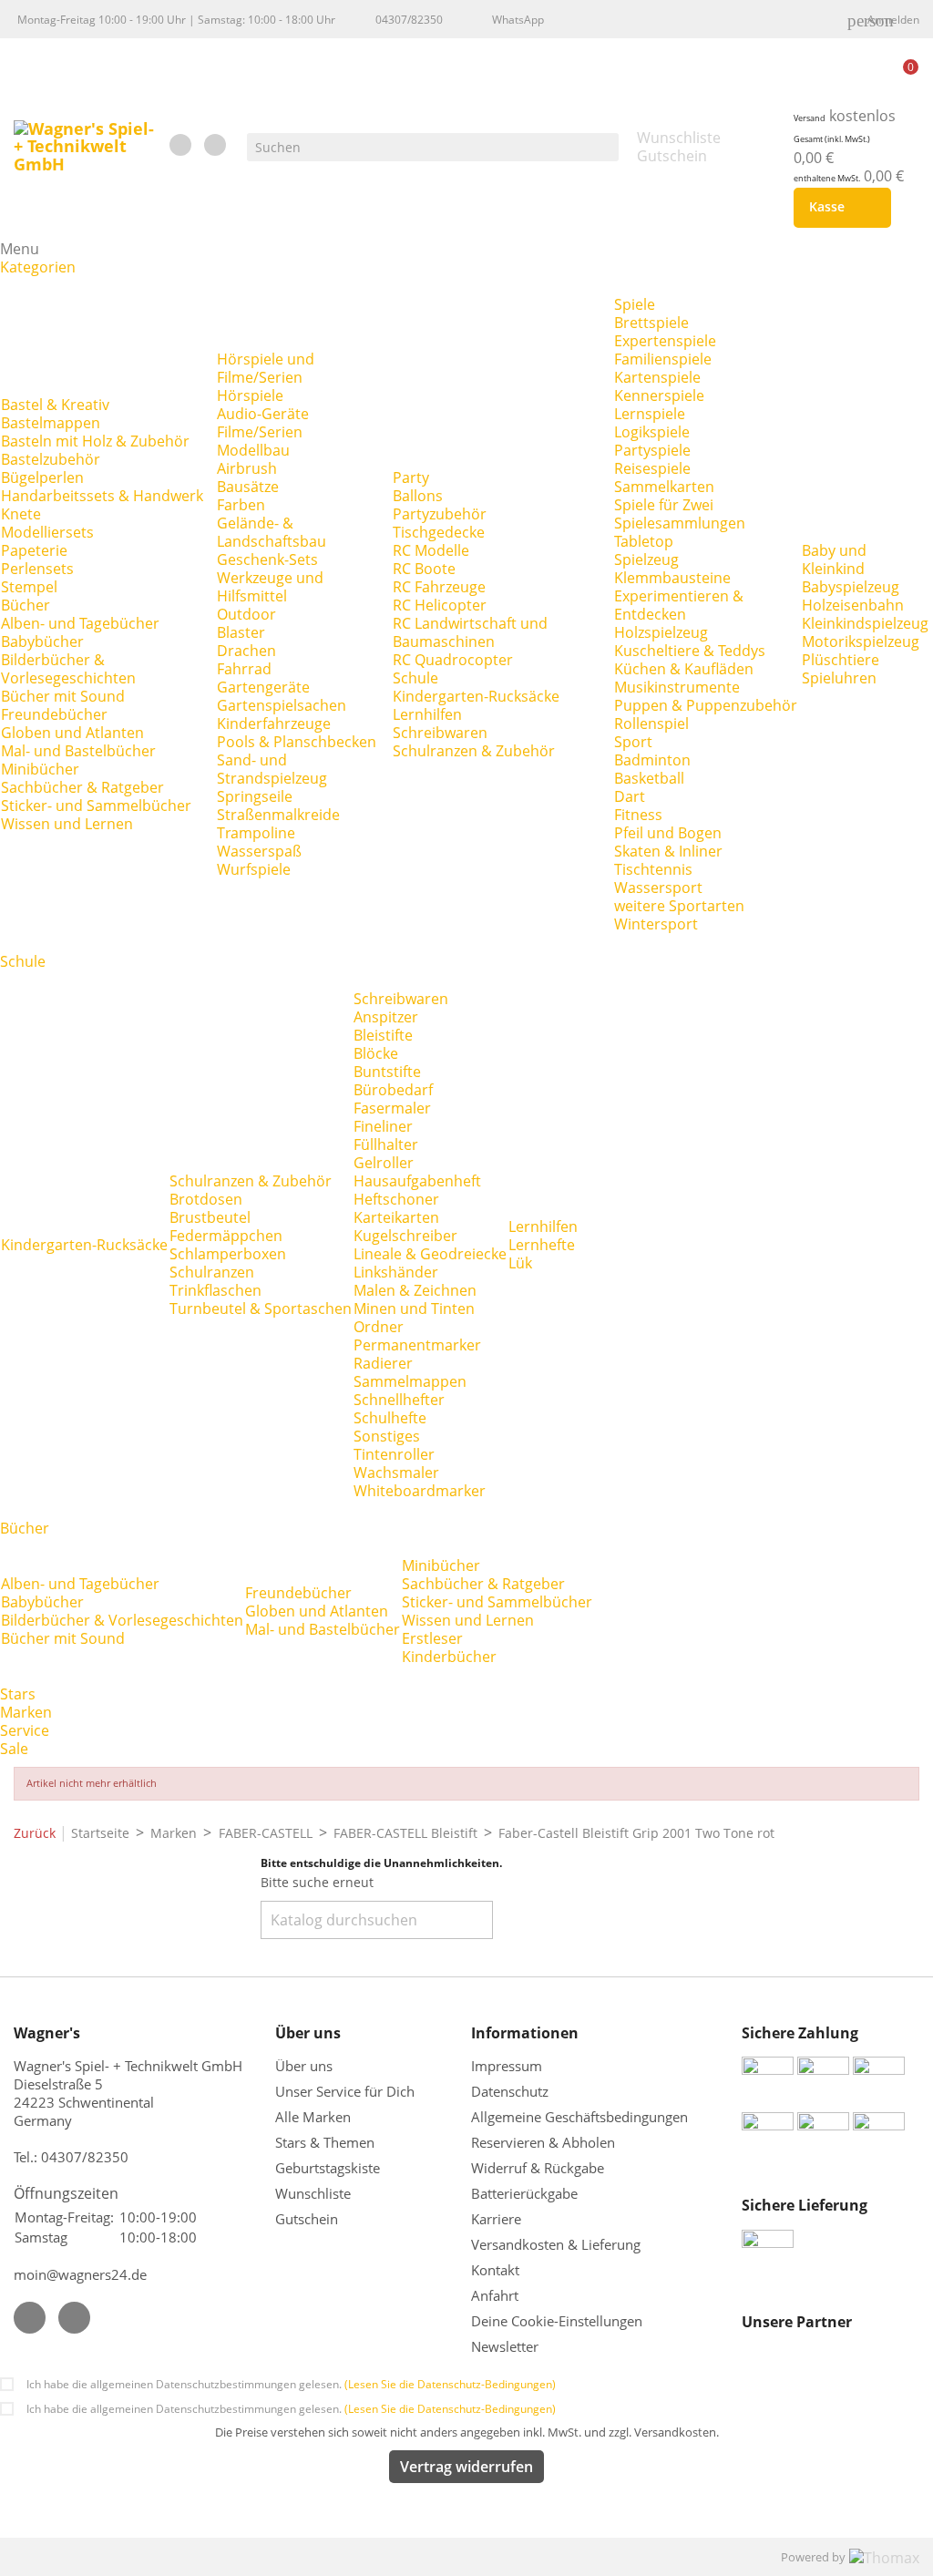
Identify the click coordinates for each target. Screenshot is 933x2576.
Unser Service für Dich (345, 2091)
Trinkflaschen (215, 1290)
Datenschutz (510, 2091)
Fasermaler (392, 1108)
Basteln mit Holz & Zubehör (95, 441)
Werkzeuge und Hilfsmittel (270, 587)
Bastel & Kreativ (55, 405)
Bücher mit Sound (63, 696)
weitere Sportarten (679, 906)
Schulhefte (390, 1418)
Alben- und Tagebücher (80, 623)
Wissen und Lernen (67, 824)
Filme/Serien (260, 432)
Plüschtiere (841, 660)
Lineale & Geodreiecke (430, 1254)
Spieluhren (839, 678)
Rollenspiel (651, 724)
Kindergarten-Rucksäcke (476, 696)
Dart (630, 796)
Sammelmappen (410, 1381)
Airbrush (247, 468)
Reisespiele (652, 468)
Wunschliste (313, 2193)
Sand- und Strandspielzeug (272, 769)
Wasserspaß (259, 851)
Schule (415, 678)
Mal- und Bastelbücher (78, 751)
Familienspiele (663, 359)
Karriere (496, 2219)
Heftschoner (396, 1199)
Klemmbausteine (672, 578)
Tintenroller (394, 1454)
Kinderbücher (449, 1657)
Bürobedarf (393, 1090)
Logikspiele (652, 432)
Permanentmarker (417, 1345)
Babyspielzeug (851, 587)
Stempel (29, 587)
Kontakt (495, 2270)
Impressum (507, 2066)
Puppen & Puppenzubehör (706, 705)
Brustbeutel (210, 1217)
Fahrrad (244, 669)
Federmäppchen (226, 1236)
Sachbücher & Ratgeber (82, 787)
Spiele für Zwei (664, 505)
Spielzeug (646, 559)
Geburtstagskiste (328, 2168)
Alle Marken (313, 2117)
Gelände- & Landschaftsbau (272, 532)
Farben (241, 505)
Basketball (649, 778)
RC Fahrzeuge (439, 587)
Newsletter (505, 2346)
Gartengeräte (263, 687)
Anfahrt (495, 2295)
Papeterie (34, 550)
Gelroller (384, 1163)
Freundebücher (54, 714)
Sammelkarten (664, 487)
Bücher (26, 605)
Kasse (839, 208)
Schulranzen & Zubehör (474, 751)
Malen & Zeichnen (415, 1290)
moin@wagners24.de (80, 2274)
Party (411, 477)
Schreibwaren (440, 733)
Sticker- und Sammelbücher (96, 806)
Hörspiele (250, 395)
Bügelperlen (42, 477)
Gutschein (307, 2219)
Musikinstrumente (677, 687)
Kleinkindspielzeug (865, 623)
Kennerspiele (659, 395)
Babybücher (42, 641)
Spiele (635, 304)
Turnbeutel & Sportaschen (261, 1309)
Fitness (638, 815)
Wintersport (656, 924)
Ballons (418, 496)
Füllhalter (386, 1144)
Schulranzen (212, 1272)
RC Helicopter (440, 605)
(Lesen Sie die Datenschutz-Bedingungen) (450, 2384)
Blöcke (376, 1053)
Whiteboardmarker (420, 1491)
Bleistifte (383, 1035)
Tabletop (644, 541)
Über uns (306, 2066)
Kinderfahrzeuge (274, 724)
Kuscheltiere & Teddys (690, 651)
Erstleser (432, 1638)
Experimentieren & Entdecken (679, 605)
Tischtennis (653, 869)
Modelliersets (47, 532)
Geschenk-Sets (267, 559)
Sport (633, 742)
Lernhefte (542, 1245)
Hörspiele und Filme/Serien (266, 368)
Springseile (255, 796)
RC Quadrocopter (453, 660)
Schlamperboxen (228, 1254)
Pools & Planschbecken (297, 742)
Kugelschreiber (405, 1236)
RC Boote (424, 569)
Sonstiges (387, 1436)
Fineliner (383, 1126)
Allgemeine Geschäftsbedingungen (579, 2117)
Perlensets (37, 569)
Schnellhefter (399, 1400)
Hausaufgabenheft (417, 1181)
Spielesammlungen (680, 523)
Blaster (241, 632)
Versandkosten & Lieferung (556, 2244)
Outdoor (246, 614)
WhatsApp (518, 20)
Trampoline (256, 833)
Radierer (383, 1363)
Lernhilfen (427, 714)
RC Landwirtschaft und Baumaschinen (470, 632)
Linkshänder (396, 1272)
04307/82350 (409, 20)
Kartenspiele (657, 377)
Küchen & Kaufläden (684, 669)
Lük (520, 1263)
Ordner (379, 1327)
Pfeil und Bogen (668, 833)
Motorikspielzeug (861, 641)
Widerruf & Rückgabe (538, 2168)
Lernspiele (650, 414)
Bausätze (248, 487)
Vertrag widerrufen (466, 2467)
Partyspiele (652, 450)
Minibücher (40, 769)
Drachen (246, 651)
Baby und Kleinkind (834, 559)
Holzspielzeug (661, 632)
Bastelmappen (51, 423)
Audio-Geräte (263, 414)
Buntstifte (387, 1072)
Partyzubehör (440, 514)
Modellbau (253, 450)
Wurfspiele (254, 869)
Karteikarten (396, 1217)
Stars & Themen (325, 2142)
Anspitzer (386, 1017)
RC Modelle (431, 550)
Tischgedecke (439, 532)
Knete (21, 514)
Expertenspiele (665, 341)
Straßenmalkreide (278, 815)
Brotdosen (206, 1199)
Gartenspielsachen (282, 705)
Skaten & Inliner (668, 851)
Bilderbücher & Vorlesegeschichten (68, 669)
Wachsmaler (396, 1473)
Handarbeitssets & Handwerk (102, 496)
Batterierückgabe (524, 2193)
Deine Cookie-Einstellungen (557, 2321)
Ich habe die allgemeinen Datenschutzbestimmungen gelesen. (291, 2384)
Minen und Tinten (414, 1309)
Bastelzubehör (51, 459)
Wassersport (658, 888)
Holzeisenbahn (853, 605)
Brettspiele (651, 323)
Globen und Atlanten (72, 733)
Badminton (652, 760)
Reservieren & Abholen (543, 2142)
